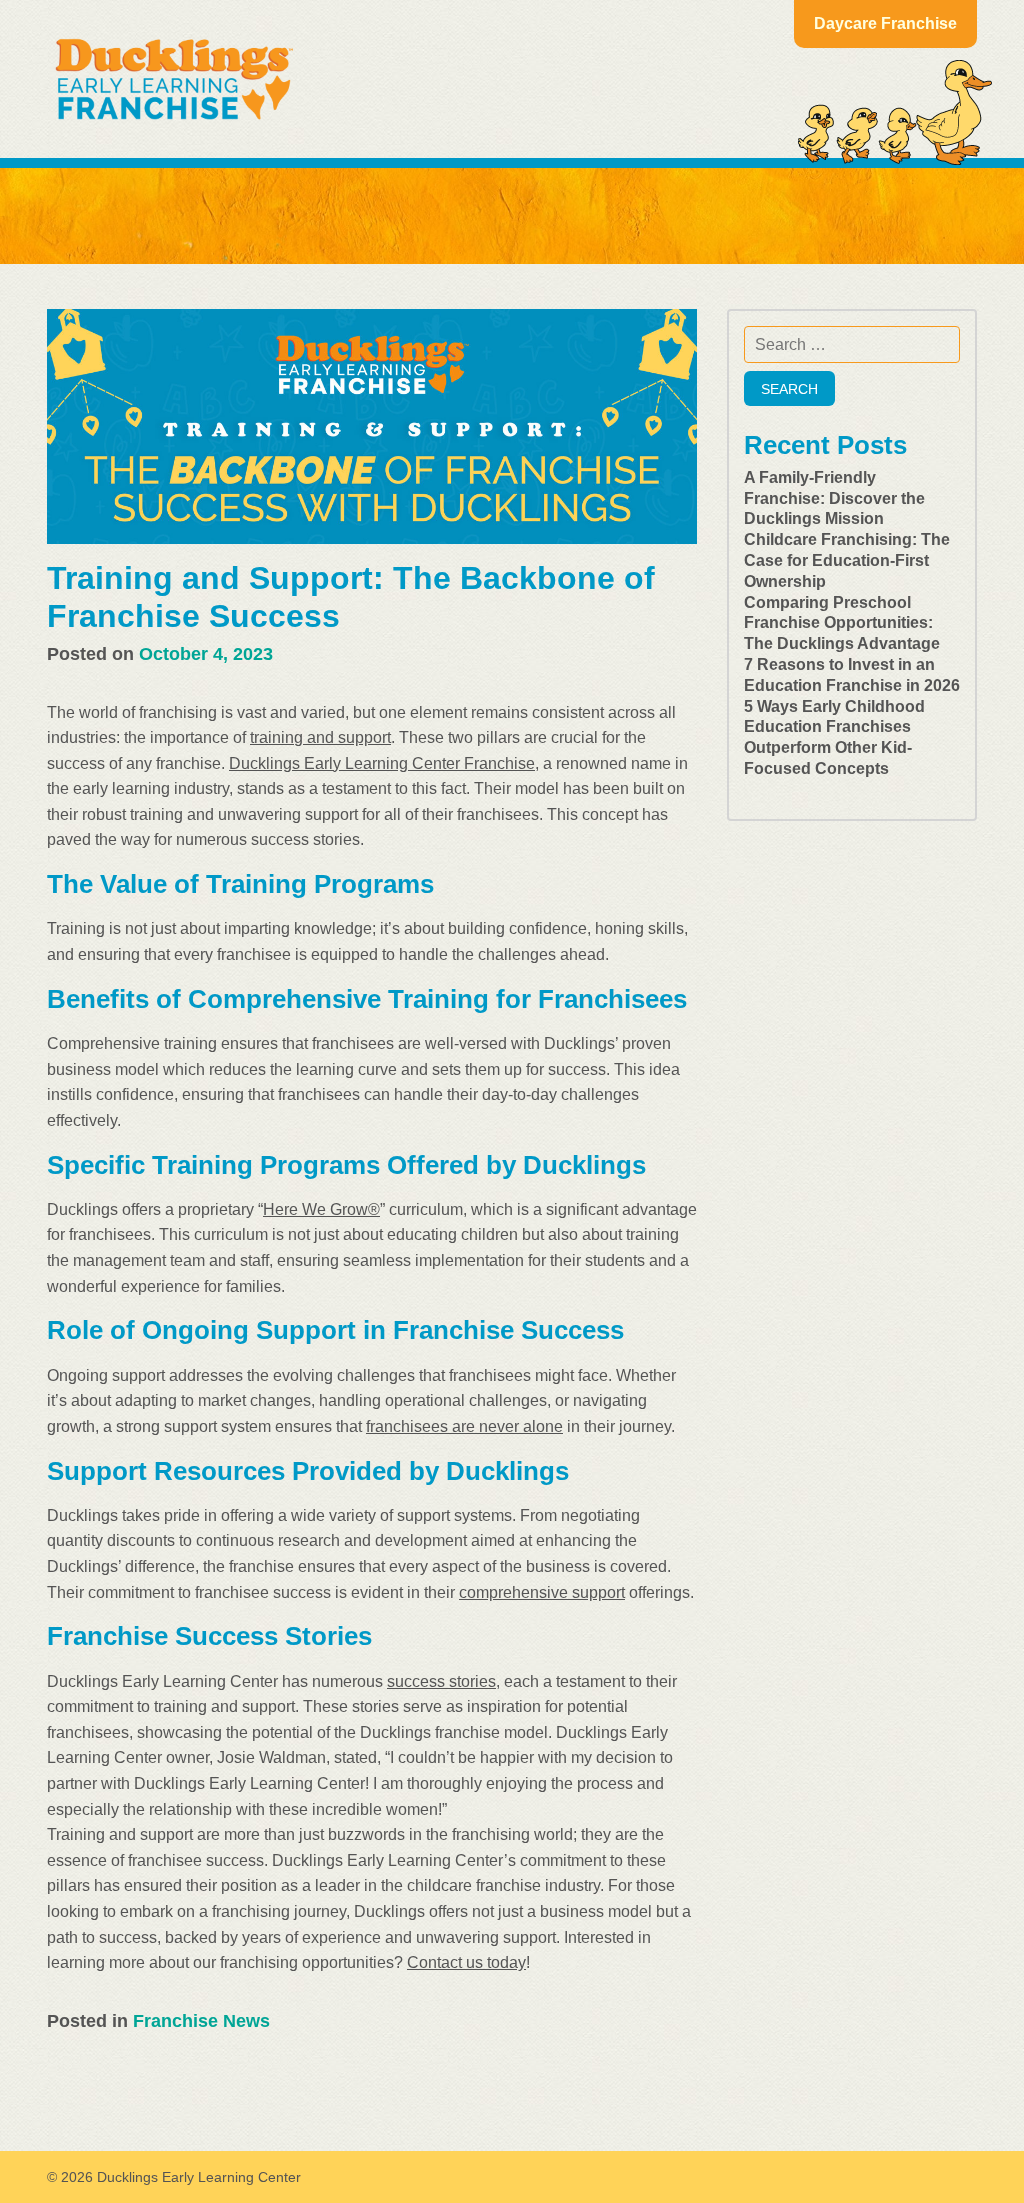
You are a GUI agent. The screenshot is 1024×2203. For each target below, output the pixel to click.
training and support (320, 737)
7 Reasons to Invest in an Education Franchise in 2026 (852, 675)
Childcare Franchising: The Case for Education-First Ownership (847, 560)
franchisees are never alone (464, 1426)
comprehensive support (542, 1592)
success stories (441, 1681)
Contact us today (466, 1962)
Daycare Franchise (885, 23)
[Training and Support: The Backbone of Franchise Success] (372, 426)
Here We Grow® (321, 1209)
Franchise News (201, 2021)
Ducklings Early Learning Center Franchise (382, 763)
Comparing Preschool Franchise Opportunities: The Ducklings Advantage (842, 623)
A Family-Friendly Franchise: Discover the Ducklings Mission (834, 498)
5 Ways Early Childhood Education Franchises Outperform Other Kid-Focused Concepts (834, 737)
